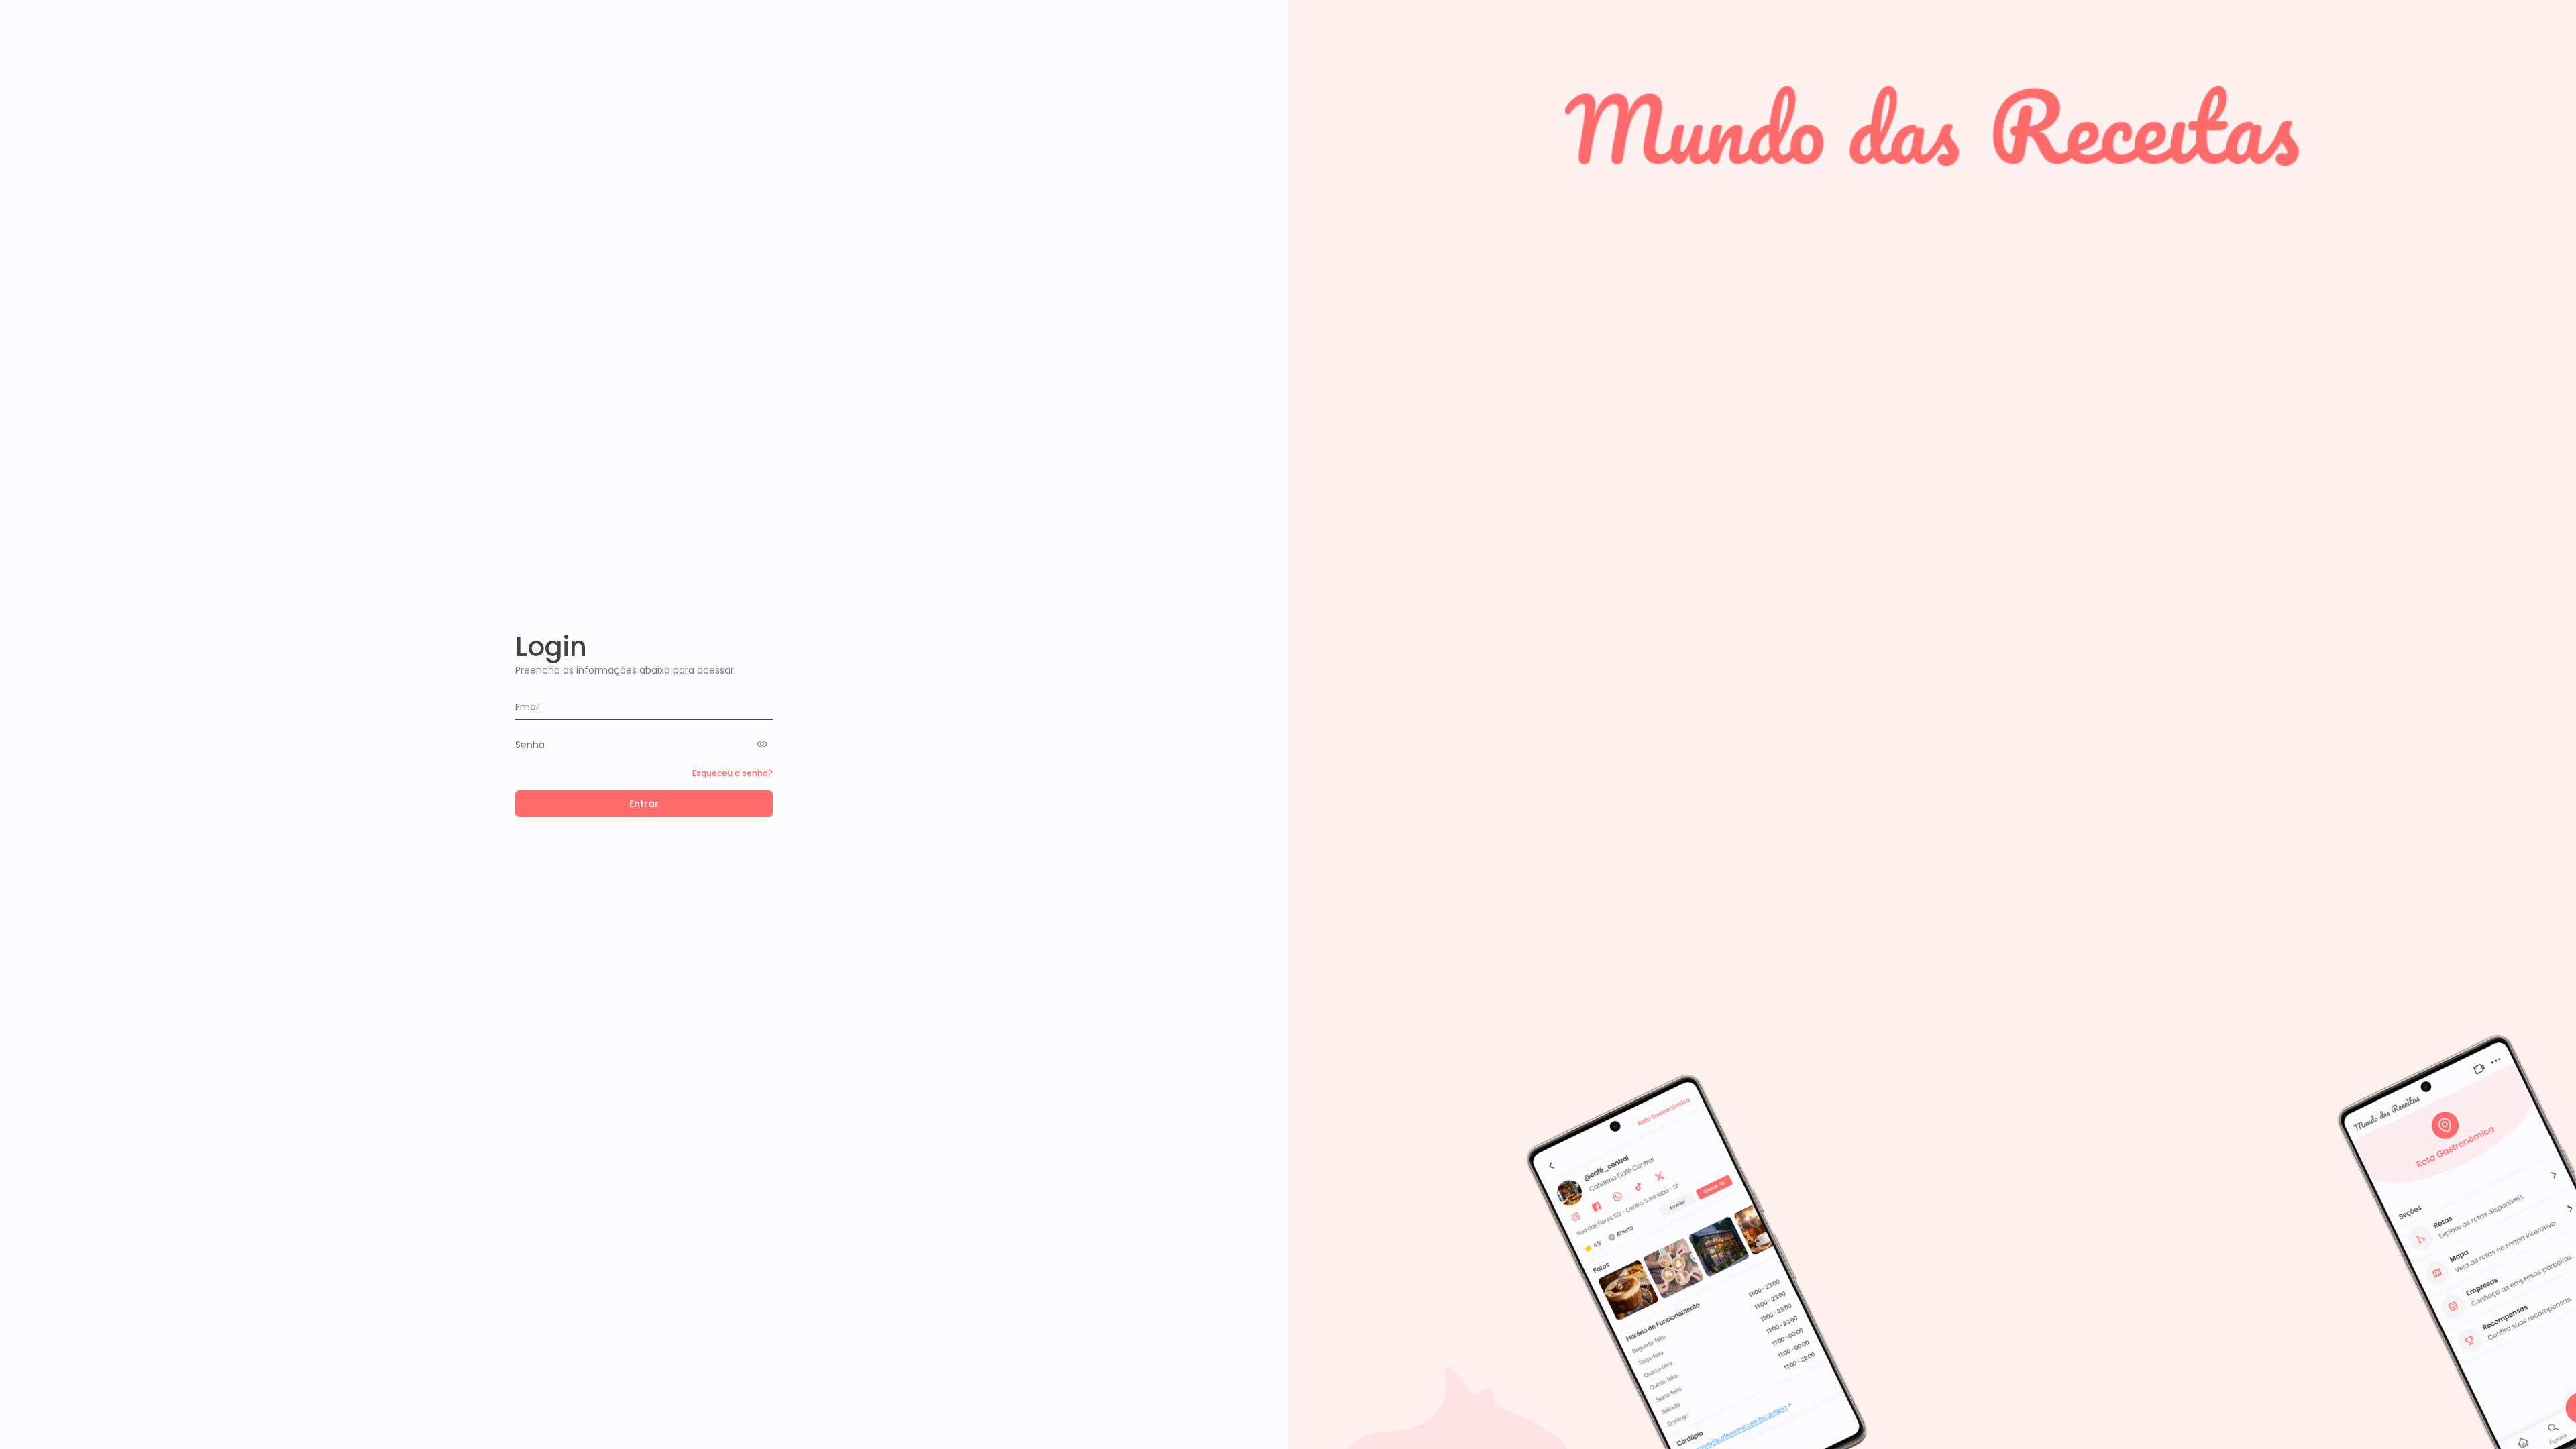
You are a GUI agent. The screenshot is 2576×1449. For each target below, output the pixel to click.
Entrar (644, 804)
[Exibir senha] (765, 744)
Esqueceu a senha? (733, 773)
